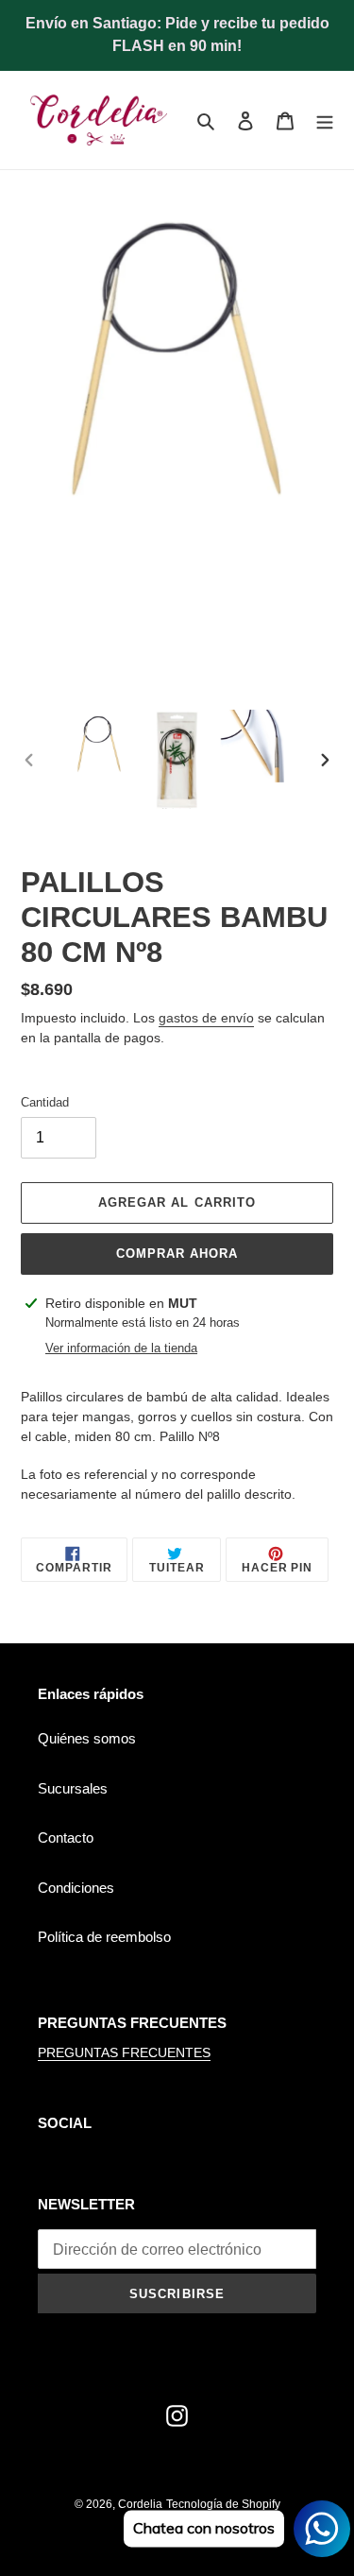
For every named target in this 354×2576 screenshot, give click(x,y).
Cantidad (45, 1102)
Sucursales (73, 1788)
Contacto (66, 1838)
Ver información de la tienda (121, 1348)
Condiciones (76, 1888)
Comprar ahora (177, 1254)
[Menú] (325, 120)
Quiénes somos (87, 1738)
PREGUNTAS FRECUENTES (124, 2052)
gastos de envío (206, 1018)
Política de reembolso (104, 1937)
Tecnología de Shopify (223, 2504)
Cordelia (140, 2504)
